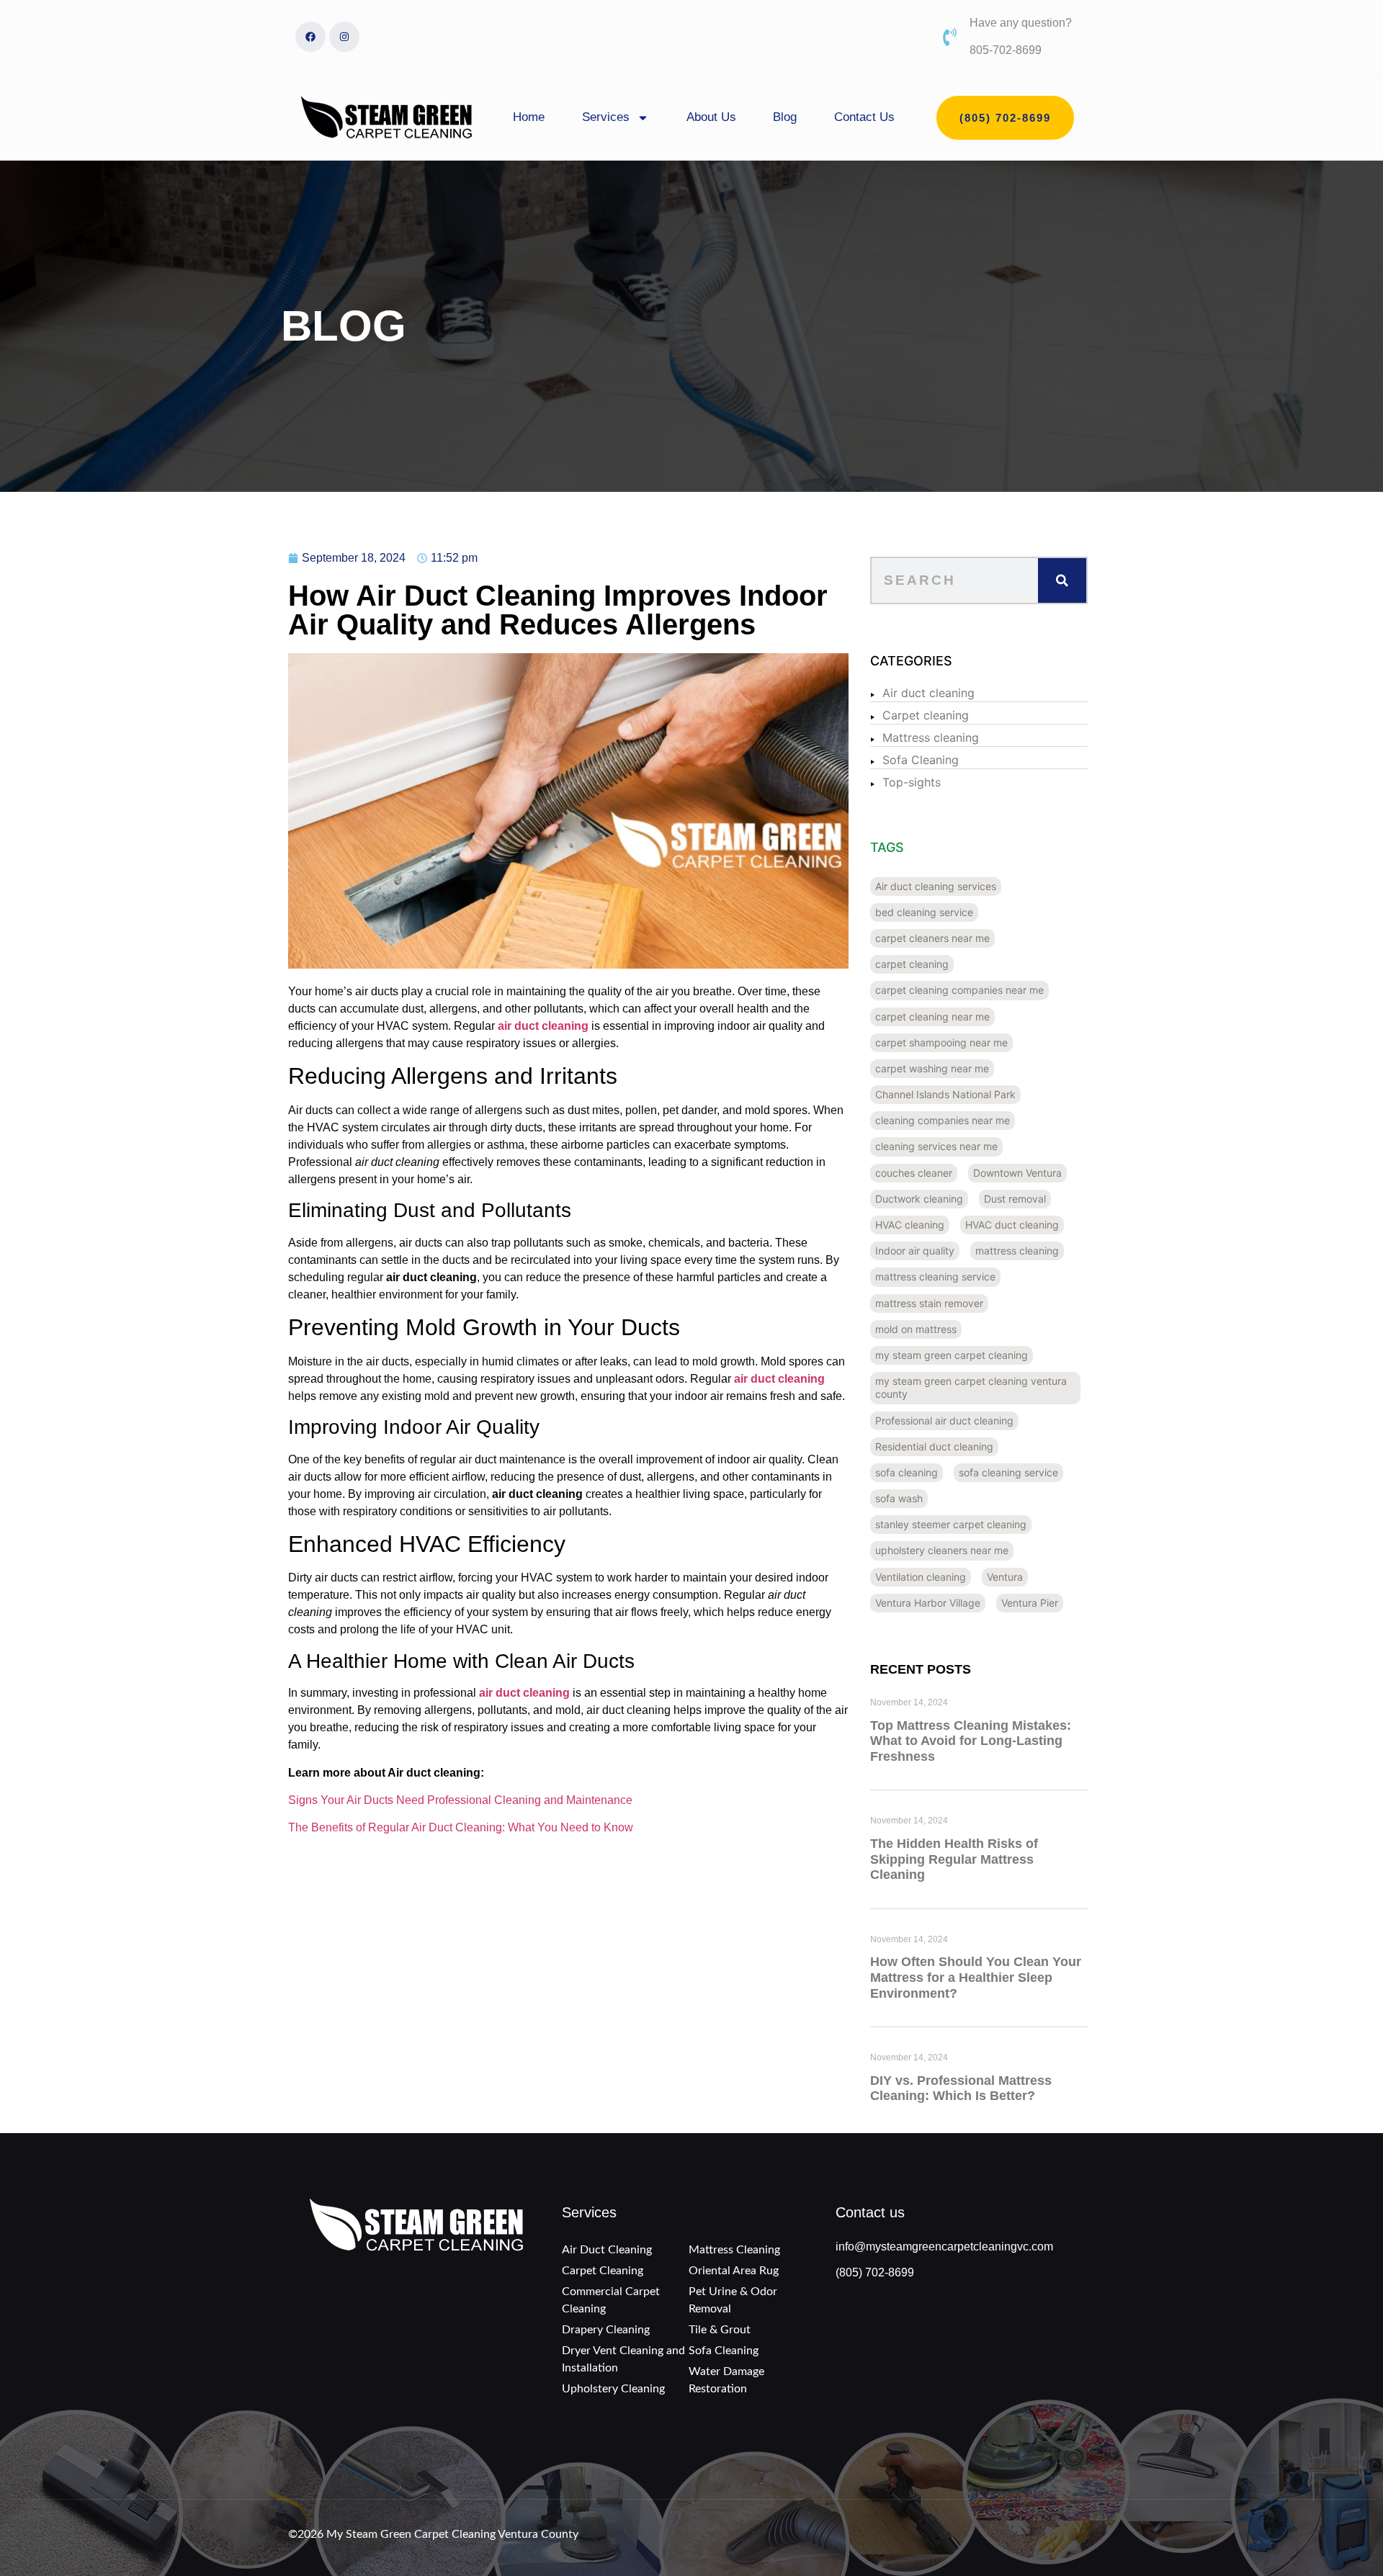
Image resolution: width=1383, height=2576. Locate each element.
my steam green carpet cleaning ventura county (971, 1387)
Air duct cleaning (928, 693)
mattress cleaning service (935, 1276)
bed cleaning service (924, 912)
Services (606, 117)
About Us (711, 117)
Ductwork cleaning (919, 1199)
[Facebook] (310, 37)
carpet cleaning (912, 964)
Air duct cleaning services (936, 886)
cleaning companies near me (943, 1120)
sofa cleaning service (1008, 1472)
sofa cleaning (907, 1472)
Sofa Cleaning (921, 760)
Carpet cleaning (926, 715)
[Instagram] (344, 37)
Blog (785, 117)
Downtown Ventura (1017, 1173)
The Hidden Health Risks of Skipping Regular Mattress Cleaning (954, 1859)
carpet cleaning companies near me (959, 990)
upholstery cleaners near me (942, 1550)
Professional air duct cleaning (944, 1421)
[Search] (1062, 580)
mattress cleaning (1017, 1251)
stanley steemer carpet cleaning (951, 1524)
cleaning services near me (936, 1146)
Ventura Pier (1030, 1603)
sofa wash (899, 1498)
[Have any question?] (950, 37)
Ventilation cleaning (921, 1577)
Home (529, 117)
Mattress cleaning (931, 737)
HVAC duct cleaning (1012, 1225)
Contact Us (864, 117)
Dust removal (1015, 1199)
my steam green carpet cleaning (952, 1355)
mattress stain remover (929, 1303)
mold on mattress (916, 1329)
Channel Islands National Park (945, 1094)
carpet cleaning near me (932, 1017)
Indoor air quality (915, 1251)
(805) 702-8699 (875, 2272)
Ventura (1005, 1577)
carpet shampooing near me (941, 1042)
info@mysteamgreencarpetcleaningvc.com (944, 2247)
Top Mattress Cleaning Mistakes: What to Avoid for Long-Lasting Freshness (971, 1741)
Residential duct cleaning (934, 1446)
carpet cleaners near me (932, 938)
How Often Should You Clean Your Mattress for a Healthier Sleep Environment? (976, 1977)
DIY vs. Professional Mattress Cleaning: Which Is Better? (961, 2088)
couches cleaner (914, 1173)
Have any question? (1021, 23)
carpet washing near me (932, 1068)
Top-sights (912, 782)
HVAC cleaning (910, 1225)
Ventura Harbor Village (928, 1603)
